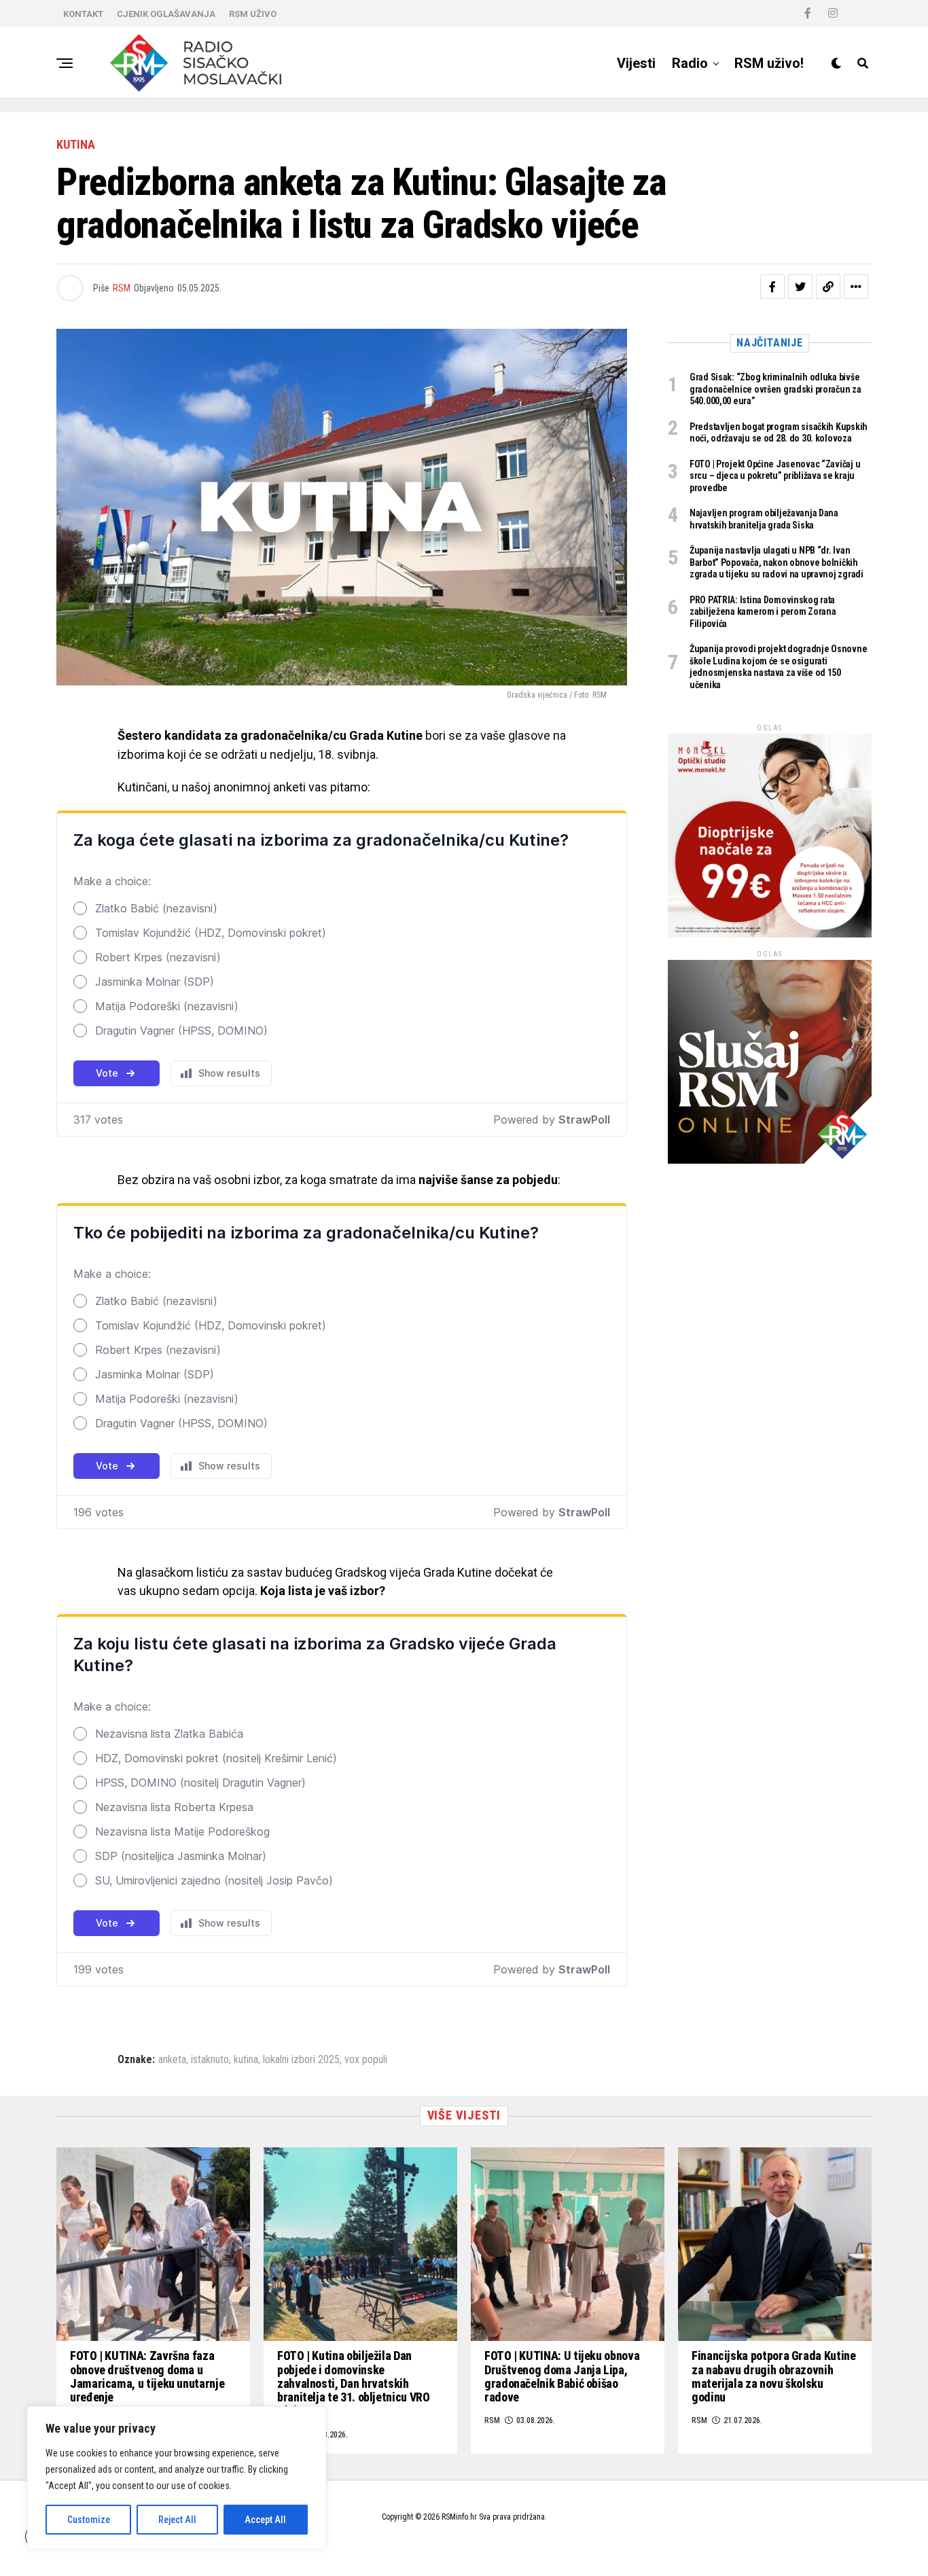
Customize (89, 2520)
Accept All (265, 2520)
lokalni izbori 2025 (301, 2060)
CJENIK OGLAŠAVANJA (166, 14)
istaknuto (210, 2060)
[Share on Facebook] (772, 287)
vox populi (366, 2060)
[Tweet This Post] (800, 287)
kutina (246, 2060)
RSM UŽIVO (253, 14)
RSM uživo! (769, 63)
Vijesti (636, 63)
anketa (172, 2060)
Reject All (177, 2520)
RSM (122, 288)
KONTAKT (83, 14)
